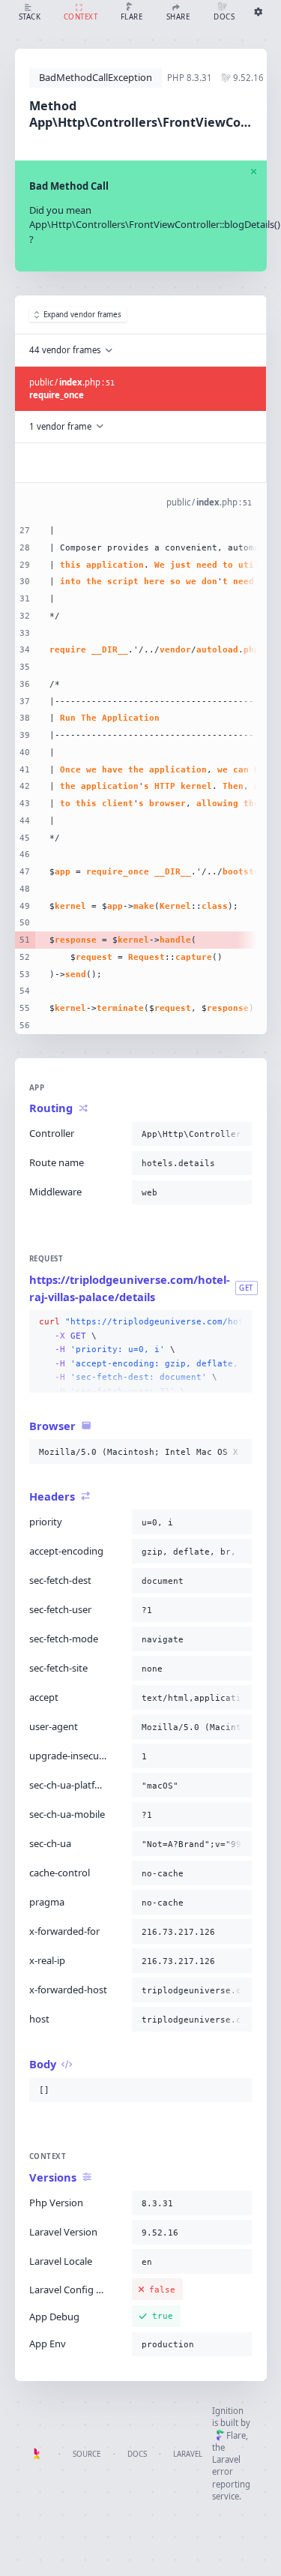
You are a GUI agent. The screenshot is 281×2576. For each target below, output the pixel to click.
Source (87, 2454)
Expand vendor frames (82, 315)
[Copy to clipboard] (238, 1134)
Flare (236, 2435)
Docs (137, 2454)
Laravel (188, 2454)
